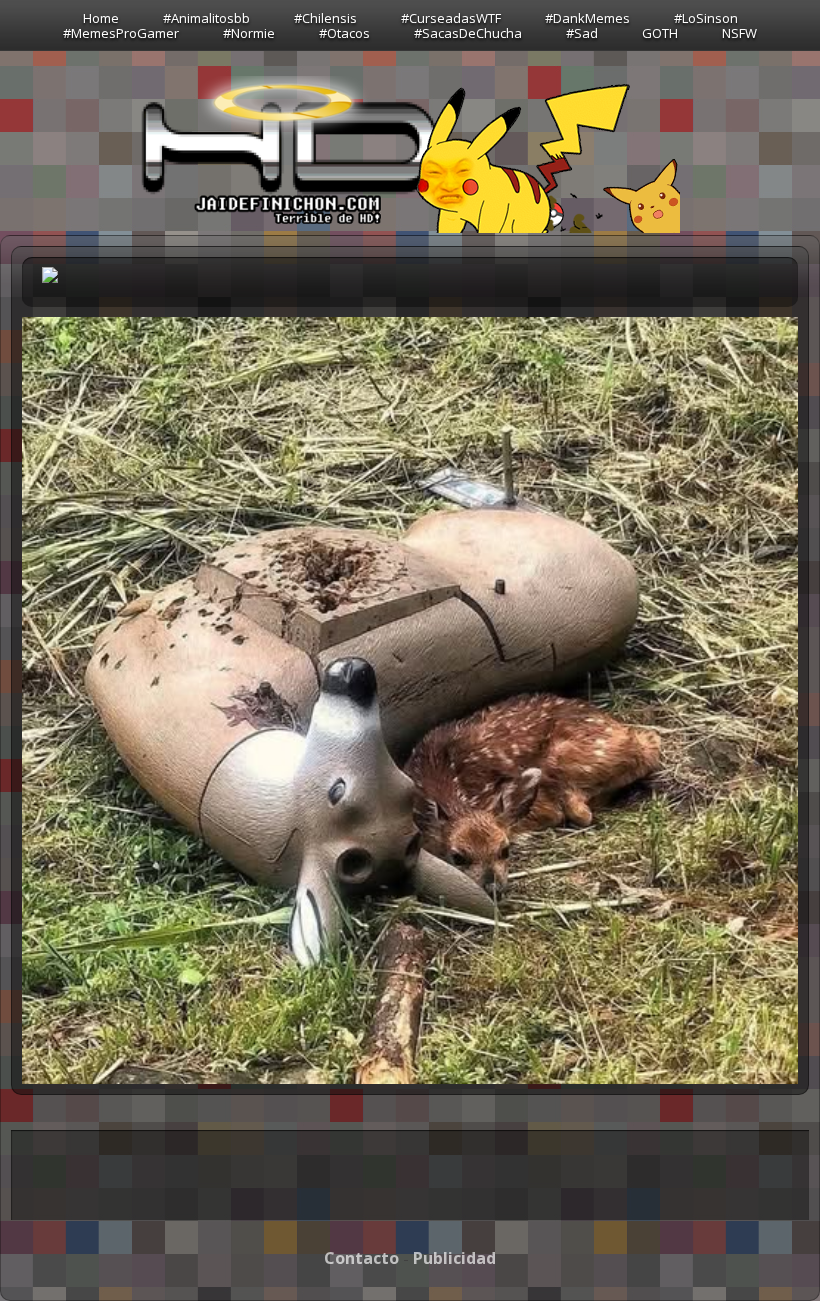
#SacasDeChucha (468, 33)
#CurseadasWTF (451, 18)
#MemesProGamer (121, 33)
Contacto (361, 1258)
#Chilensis (325, 18)
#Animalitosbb (206, 18)
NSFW (739, 33)
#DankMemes (587, 18)
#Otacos (344, 33)
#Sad (582, 33)
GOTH (660, 33)
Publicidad (454, 1258)
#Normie (249, 33)
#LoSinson (706, 18)
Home (101, 18)
